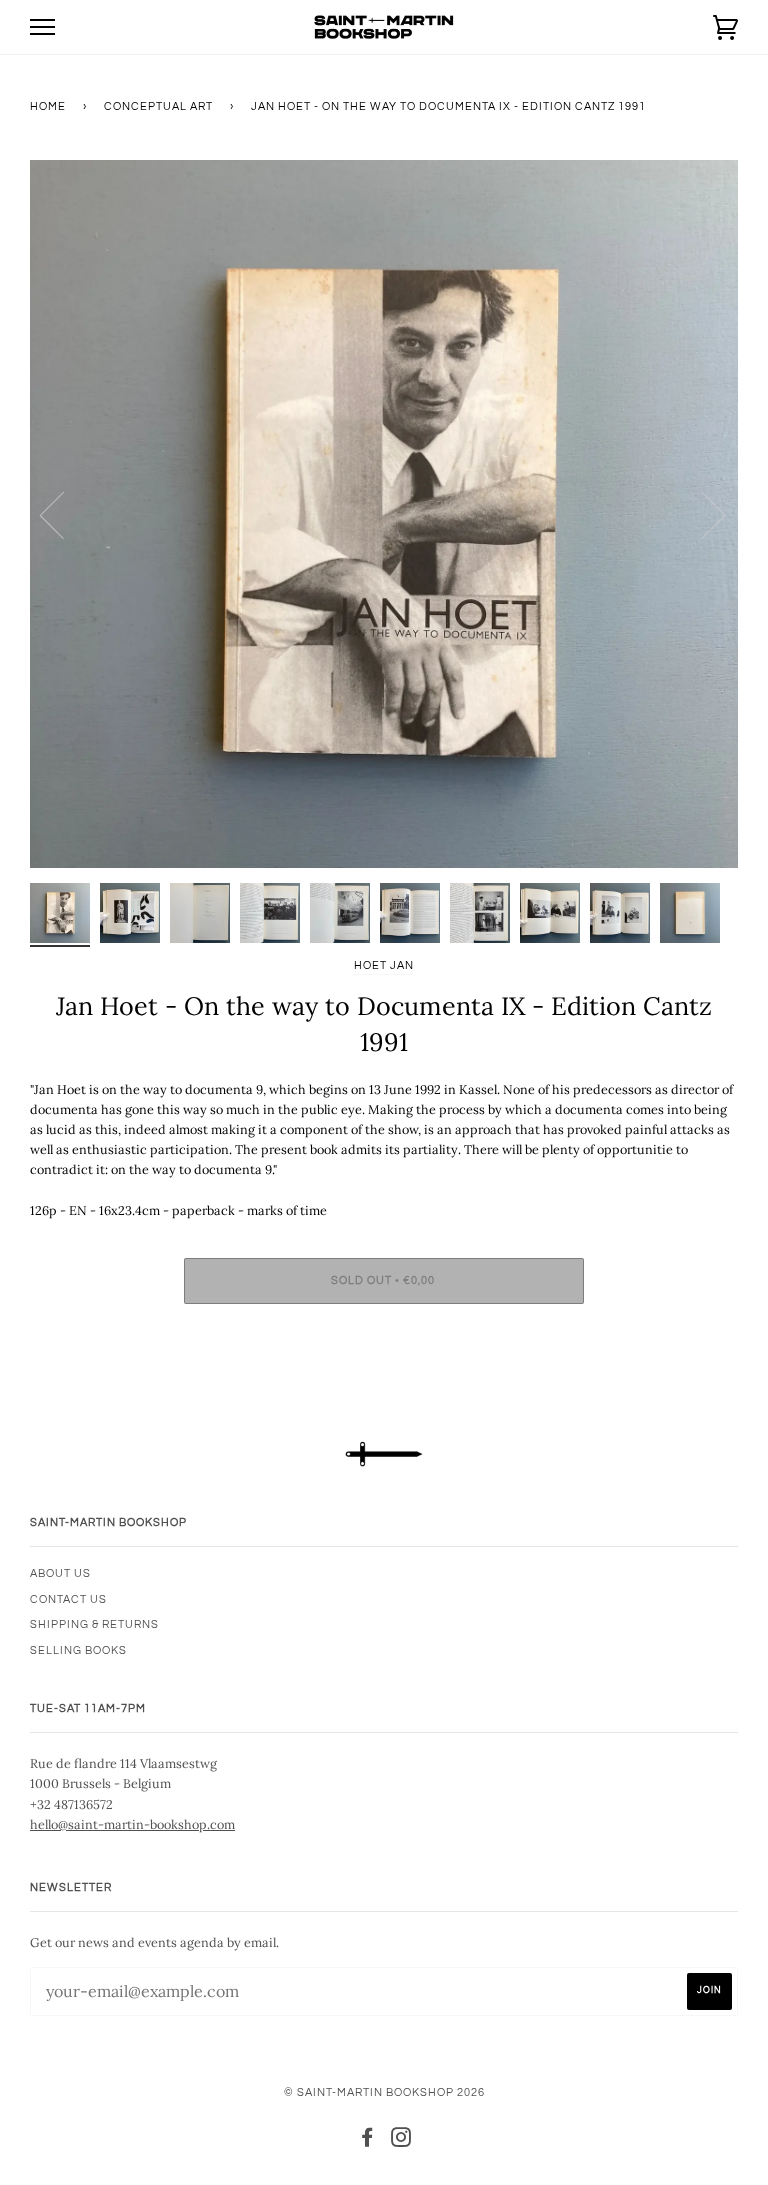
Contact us (68, 1599)
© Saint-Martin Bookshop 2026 (384, 2092)
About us (60, 1573)
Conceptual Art (158, 106)
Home (48, 106)
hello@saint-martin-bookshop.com (132, 1824)
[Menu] (42, 27)
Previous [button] (64, 514)
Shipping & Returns (94, 1624)
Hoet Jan (384, 965)
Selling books (78, 1650)
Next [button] (701, 514)
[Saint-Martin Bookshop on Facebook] (367, 2141)
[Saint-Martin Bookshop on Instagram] (401, 2141)
